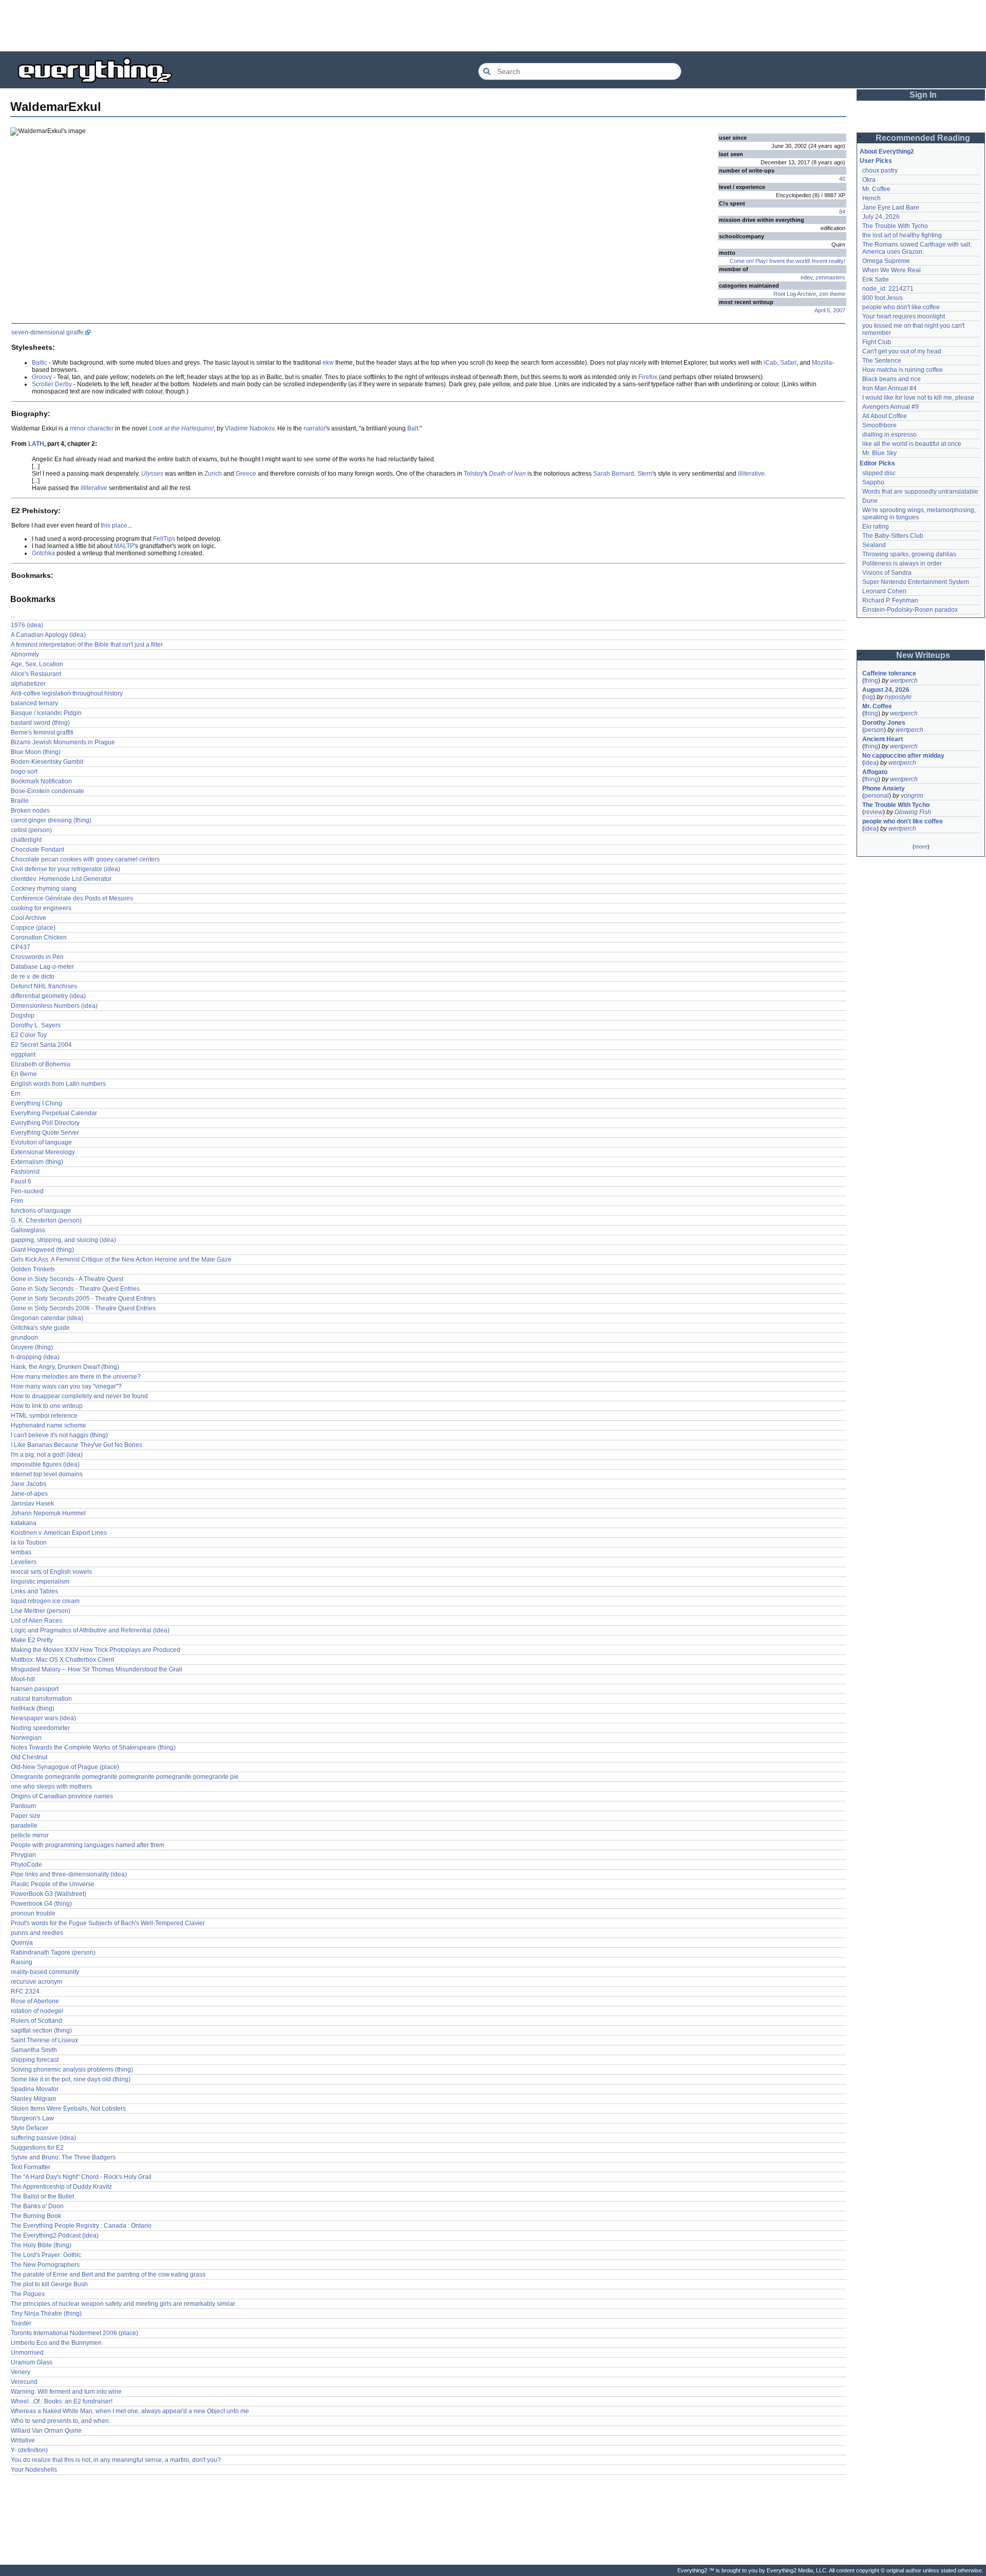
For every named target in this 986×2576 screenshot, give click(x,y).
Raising (22, 1962)
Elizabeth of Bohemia (41, 1064)
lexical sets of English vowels (51, 1572)
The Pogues (28, 2294)
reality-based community (45, 1972)
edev (807, 277)
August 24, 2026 (886, 690)
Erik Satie (876, 279)
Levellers (24, 1562)
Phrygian (23, 1855)
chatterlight (26, 840)
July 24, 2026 (881, 217)
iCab (770, 363)
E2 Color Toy (29, 1035)
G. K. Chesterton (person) (46, 1220)
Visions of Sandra (887, 573)
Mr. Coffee (876, 189)
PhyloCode (26, 1865)
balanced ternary (34, 703)
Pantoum (23, 1806)
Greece (246, 474)
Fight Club (877, 342)
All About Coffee (885, 416)
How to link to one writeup (47, 1406)
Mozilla (822, 363)
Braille (20, 801)
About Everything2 (887, 152)
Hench (871, 198)
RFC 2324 (25, 1991)
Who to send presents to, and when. (61, 2421)
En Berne (24, 1074)
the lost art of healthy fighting (902, 235)
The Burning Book (36, 2216)
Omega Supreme (886, 261)
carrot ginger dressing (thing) (51, 820)
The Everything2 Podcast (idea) (55, 2235)
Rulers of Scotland (36, 2021)
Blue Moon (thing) (36, 752)
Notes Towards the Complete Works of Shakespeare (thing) (93, 1747)
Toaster (21, 2323)
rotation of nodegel (37, 2011)
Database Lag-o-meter (42, 967)
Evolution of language (41, 1142)
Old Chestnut (29, 1757)
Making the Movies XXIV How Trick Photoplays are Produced (96, 1650)
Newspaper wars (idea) (43, 1718)
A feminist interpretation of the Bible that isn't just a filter (87, 645)
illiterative (751, 474)
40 (842, 179)
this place (114, 525)
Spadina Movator (35, 2089)
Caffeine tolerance (889, 673)
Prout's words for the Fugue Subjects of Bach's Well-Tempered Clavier (108, 1923)
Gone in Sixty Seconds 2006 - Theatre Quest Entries (83, 1308)
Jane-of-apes (29, 1494)
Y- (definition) (29, 2450)
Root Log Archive (795, 294)
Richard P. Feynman (890, 600)
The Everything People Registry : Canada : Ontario (81, 2226)
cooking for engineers (41, 908)
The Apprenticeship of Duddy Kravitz (61, 2187)
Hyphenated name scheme (49, 1425)
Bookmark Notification (41, 781)
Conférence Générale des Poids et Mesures (72, 898)
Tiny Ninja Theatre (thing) (46, 2314)
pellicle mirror (30, 1835)
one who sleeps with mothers (51, 1787)
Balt (413, 428)
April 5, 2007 (830, 310)
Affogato (875, 772)
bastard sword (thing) (40, 723)
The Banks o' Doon (37, 2206)
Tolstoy (473, 474)
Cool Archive (29, 918)
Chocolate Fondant (37, 850)
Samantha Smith (34, 2050)
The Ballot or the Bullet (42, 2196)
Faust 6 (21, 1181)
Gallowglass (28, 1230)
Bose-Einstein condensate (48, 791)
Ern (16, 1094)
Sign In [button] (923, 95)
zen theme (832, 294)
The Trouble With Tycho (895, 226)
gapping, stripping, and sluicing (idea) (63, 1240)
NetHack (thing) (33, 1708)
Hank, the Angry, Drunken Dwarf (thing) (65, 1367)
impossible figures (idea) (45, 1464)
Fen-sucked (27, 1191)
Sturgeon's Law (32, 2118)
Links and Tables (34, 1591)
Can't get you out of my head (902, 351)
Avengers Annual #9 (890, 407)
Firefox (648, 377)
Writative (23, 2440)
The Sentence (882, 361)
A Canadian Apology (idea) (48, 635)
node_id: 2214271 (888, 289)
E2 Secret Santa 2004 (41, 1045)
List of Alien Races (36, 1621)
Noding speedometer (40, 1728)
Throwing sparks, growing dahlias (909, 554)
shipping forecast (35, 2060)
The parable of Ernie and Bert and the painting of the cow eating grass (108, 2274)
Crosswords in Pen (37, 957)
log (869, 697)
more (921, 847)
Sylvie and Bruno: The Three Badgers (63, 2157)
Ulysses (152, 474)
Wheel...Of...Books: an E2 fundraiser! (62, 2401)
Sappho (873, 482)
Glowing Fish (913, 812)
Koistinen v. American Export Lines (59, 1533)
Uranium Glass (32, 2362)
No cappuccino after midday (903, 756)
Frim (17, 1201)
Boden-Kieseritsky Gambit (47, 762)
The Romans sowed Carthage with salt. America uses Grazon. (917, 248)
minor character (92, 428)
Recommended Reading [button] (923, 138)
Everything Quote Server (45, 1133)
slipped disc (879, 473)
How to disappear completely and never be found (79, 1396)
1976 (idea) (27, 625)
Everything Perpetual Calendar (54, 1113)
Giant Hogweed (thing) (42, 1250)
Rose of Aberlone (35, 2001)
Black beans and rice (892, 379)
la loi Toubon (29, 1543)
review (874, 812)
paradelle (24, 1826)
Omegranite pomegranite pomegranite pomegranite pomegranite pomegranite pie (125, 1777)
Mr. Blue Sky (879, 453)
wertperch (904, 681)
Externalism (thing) (37, 1162)
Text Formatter (31, 2167)
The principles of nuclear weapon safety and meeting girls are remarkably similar (123, 2304)
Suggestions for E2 (37, 2148)
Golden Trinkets (33, 1269)
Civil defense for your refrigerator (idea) (65, 869)
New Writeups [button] (923, 655)
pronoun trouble (33, 1913)
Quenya (22, 1943)
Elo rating (876, 527)
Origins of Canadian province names (62, 1796)
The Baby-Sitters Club (893, 536)
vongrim (912, 796)
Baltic (40, 363)
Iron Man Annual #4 (889, 388)
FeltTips (164, 539)
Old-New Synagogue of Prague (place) (65, 1767)
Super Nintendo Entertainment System (916, 582)
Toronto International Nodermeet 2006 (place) (74, 2333)
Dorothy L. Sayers (36, 1025)
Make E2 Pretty (32, 1640)
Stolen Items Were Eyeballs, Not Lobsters (68, 2109)
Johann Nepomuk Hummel (48, 1513)
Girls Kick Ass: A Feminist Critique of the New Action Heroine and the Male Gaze (121, 1259)
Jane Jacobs (29, 1484)
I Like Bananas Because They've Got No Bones (77, 1445)
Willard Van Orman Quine (46, 2431)
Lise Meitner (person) (41, 1611)
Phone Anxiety (884, 788)
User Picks (876, 161)
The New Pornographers (45, 2265)
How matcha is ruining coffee (903, 370)
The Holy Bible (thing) (41, 2245)
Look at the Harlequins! (181, 428)
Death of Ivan (507, 474)
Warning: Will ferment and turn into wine (66, 2392)
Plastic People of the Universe (53, 1884)
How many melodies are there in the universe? (76, 1377)
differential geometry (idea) (48, 996)
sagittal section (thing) (41, 2030)
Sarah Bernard (614, 474)
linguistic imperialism (40, 1582)
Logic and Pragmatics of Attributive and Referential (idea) (90, 1630)
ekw (328, 363)
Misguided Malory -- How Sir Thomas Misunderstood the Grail (97, 1669)
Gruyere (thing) (32, 1347)
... (13, 615)
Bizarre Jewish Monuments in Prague (63, 742)
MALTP (124, 546)
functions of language (41, 1211)
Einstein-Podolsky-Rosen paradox (910, 610)
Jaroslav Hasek (32, 1503)
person (874, 730)
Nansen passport (35, 1689)
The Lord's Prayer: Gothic (46, 2255)
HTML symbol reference (44, 1416)
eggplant (23, 1055)
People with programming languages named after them (88, 1845)
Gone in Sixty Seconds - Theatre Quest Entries (75, 1289)
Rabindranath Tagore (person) (53, 1952)
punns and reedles (37, 1933)
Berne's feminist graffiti (42, 732)
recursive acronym (36, 1982)
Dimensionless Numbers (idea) (54, 1006)
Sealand (874, 545)
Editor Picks (877, 463)
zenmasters (830, 277)
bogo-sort (24, 772)
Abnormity (25, 654)
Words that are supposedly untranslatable (920, 492)
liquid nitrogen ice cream (45, 1601)
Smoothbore (879, 425)
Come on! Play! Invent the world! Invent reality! (788, 261)
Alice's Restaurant (36, 674)
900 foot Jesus (883, 298)
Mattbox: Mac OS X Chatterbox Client (62, 1660)
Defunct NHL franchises (44, 986)
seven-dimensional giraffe (48, 332)
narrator (315, 428)
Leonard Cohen (884, 591)
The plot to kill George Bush (49, 2284)
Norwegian (26, 1738)
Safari (788, 363)
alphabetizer (28, 684)
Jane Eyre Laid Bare (891, 208)
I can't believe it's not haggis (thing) (59, 1435)
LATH (36, 444)
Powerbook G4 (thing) (41, 1904)
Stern (645, 474)
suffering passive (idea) (43, 2138)
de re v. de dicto (33, 976)
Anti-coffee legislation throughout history (67, 693)
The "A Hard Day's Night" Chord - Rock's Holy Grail (81, 2177)
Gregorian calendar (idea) (47, 1318)
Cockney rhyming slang (44, 889)
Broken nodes (30, 811)
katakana (24, 1523)
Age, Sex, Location (37, 664)
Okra (869, 180)
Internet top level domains (47, 1474)
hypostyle (898, 697)
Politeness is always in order (902, 563)
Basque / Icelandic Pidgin (46, 713)
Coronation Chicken (39, 937)
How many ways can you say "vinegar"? (66, 1386)
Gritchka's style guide (40, 1328)
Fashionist (25, 1172)
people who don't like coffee (901, 307)
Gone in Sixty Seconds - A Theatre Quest (67, 1279)
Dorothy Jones (884, 723)
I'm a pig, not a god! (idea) (47, 1455)
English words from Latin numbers (58, 1084)
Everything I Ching (36, 1103)
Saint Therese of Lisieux (44, 2040)
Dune (870, 501)
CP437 (21, 947)
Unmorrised (27, 2353)
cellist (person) (31, 830)
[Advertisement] (493, 26)
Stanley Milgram (33, 2099)
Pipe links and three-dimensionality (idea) (69, 1874)
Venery (21, 2372)
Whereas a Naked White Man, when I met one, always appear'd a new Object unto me (130, 2411)
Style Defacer (30, 2128)
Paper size (26, 1816)
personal (877, 796)
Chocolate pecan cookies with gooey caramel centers (85, 859)
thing (871, 681)
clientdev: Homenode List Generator (61, 879)
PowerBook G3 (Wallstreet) (49, 1894)
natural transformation (41, 1699)
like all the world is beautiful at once (912, 444)
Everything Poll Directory (45, 1123)
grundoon (24, 1338)
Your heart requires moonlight (904, 316)
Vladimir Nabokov (250, 428)
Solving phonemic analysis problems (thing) (72, 2070)
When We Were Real (892, 270)
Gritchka (43, 553)
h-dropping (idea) (35, 1357)
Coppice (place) (33, 928)
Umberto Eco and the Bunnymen (56, 2343)
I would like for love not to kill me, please (918, 398)
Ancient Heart (883, 739)
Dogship (23, 1016)
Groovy (42, 377)
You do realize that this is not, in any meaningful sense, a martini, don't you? (116, 2460)
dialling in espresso (889, 435)
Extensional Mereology (43, 1152)
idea (870, 763)
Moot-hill (23, 1679)
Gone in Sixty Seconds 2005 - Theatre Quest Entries (83, 1299)
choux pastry (880, 171)
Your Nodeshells (34, 2470)
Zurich (213, 474)
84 (842, 212)
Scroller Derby (52, 384)
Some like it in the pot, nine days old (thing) (71, 2079)
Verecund (24, 2382)
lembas (21, 1552)
